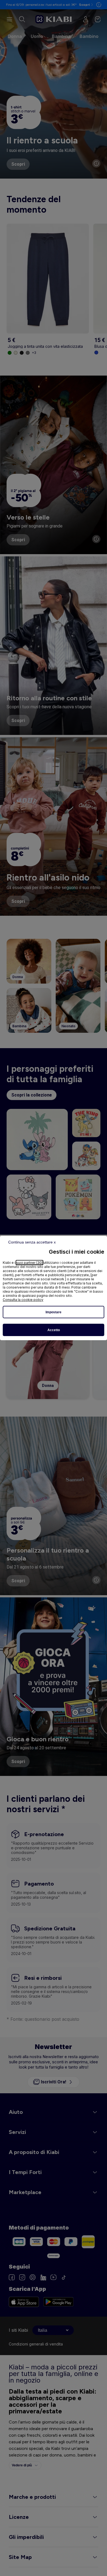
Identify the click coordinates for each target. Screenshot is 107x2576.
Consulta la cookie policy (23, 1300)
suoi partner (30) (29, 1263)
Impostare (54, 1312)
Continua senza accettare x (32, 1242)
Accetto (54, 1330)
